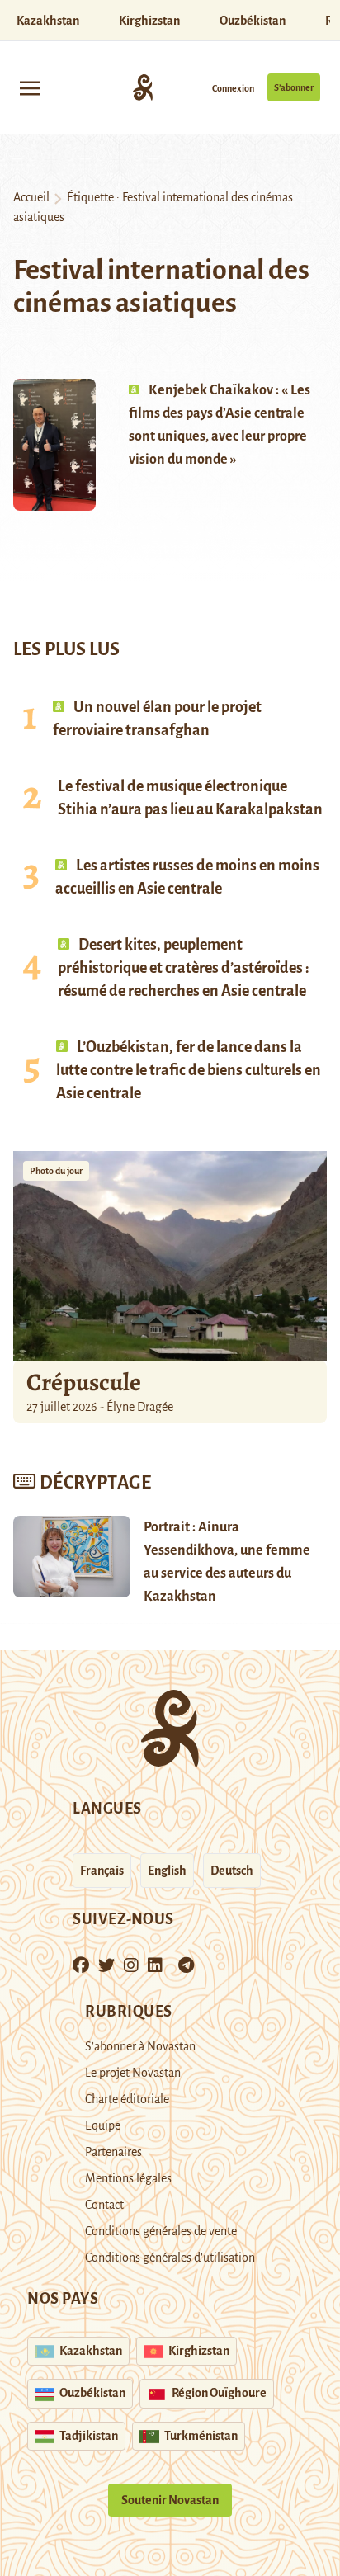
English (167, 1871)
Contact (104, 2205)
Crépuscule (86, 1382)
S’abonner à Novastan (140, 2046)
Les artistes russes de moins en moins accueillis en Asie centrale (187, 877)
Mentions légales (128, 2178)
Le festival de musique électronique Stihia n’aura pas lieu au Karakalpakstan (190, 798)
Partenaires (113, 2152)
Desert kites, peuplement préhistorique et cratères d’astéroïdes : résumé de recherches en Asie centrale (184, 968)
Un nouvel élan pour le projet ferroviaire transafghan (157, 719)
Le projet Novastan (133, 2073)
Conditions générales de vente (161, 2231)
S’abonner (294, 87)
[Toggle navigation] (30, 87)
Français (102, 1871)
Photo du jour (56, 1171)
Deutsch (232, 1871)
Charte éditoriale (127, 2099)
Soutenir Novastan (170, 2500)
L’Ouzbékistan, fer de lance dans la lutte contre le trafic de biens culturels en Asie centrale (189, 1070)
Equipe (103, 2125)
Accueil (31, 197)
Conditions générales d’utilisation (170, 2258)
